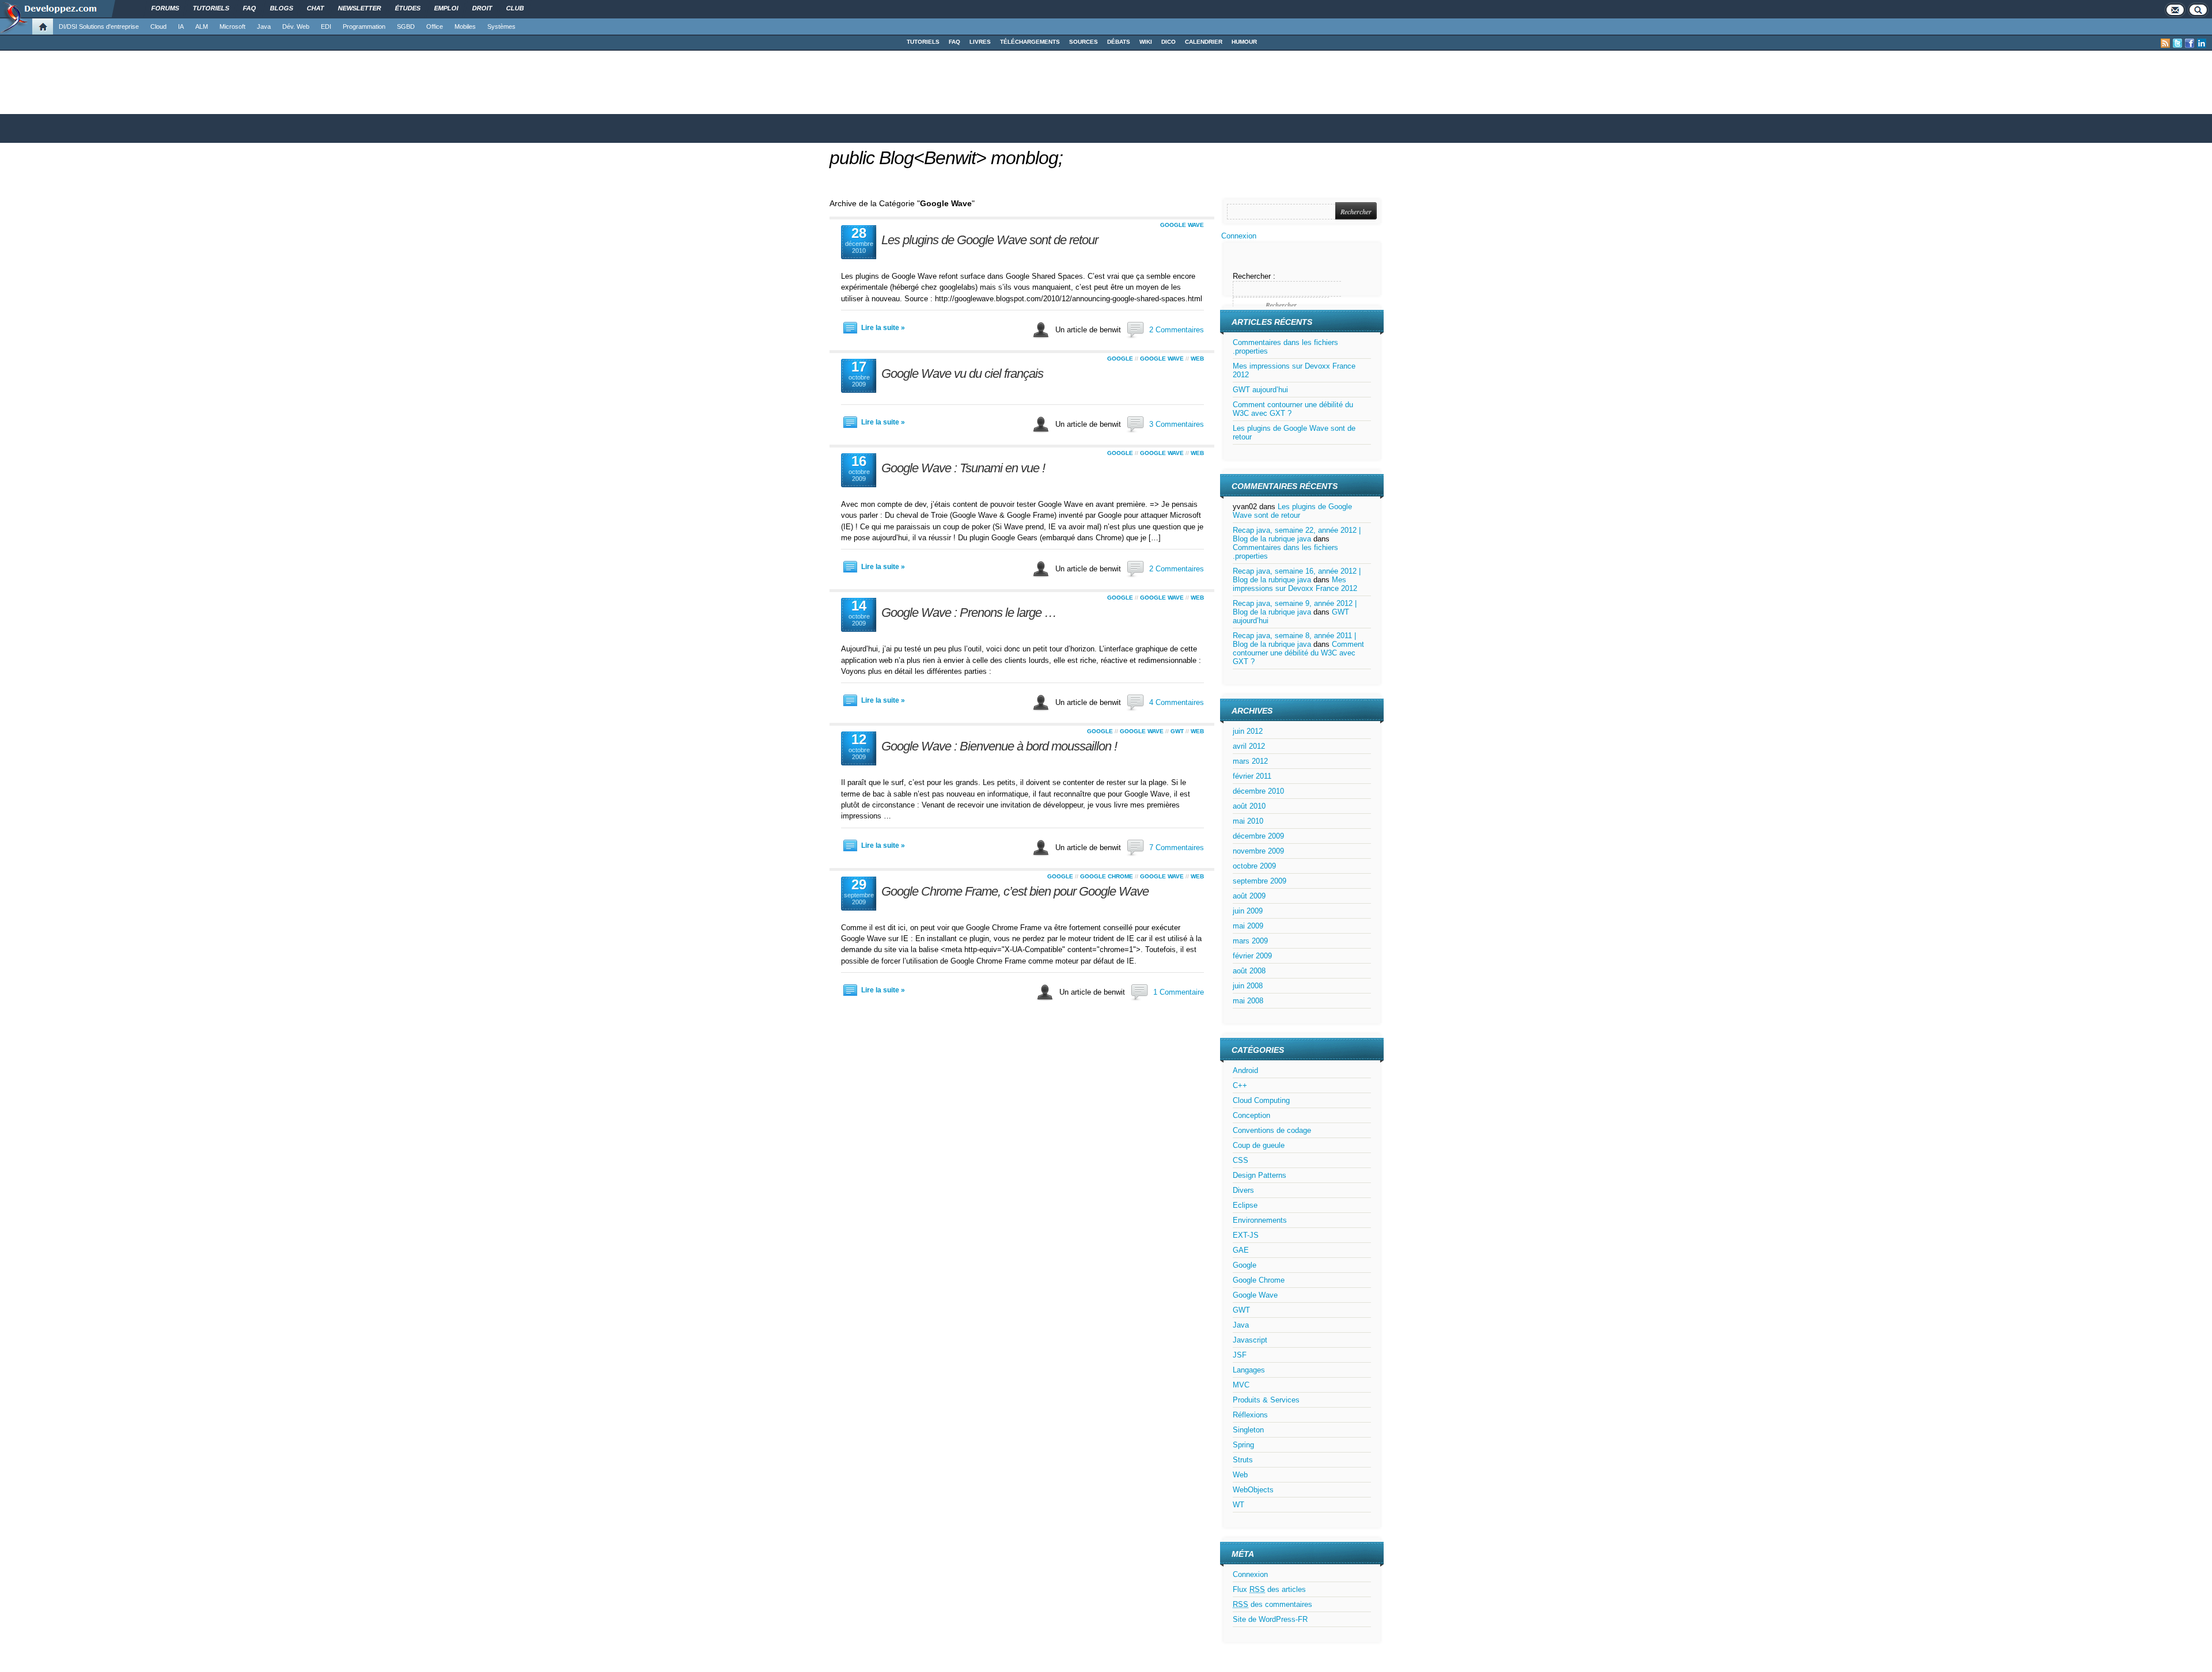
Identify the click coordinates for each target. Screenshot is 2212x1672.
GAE (1241, 1250)
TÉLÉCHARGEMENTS (1030, 42)
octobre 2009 (1254, 866)
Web (1197, 359)
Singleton (1248, 1430)
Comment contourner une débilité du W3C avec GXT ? (1298, 653)
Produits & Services (1266, 1400)
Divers (1243, 1190)
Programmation (364, 26)
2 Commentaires (1177, 330)
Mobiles (465, 26)
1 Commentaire (1179, 992)
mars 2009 (1250, 941)
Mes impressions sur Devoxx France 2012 (1295, 584)
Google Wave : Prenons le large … (969, 613)
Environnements (1260, 1220)
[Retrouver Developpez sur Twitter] (2177, 43)
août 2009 (1249, 896)
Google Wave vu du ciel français (962, 374)
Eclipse (1245, 1205)
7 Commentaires (1177, 848)
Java (264, 26)
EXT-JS (1246, 1235)
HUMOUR (1244, 42)
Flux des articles (1269, 1589)
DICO (1169, 42)
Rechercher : (1254, 276)
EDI (326, 26)
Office (435, 26)
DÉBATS (1119, 42)
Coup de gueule (1259, 1145)
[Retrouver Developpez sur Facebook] (2190, 43)
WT (1238, 1505)
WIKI (1146, 42)
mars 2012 (1250, 761)
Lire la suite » (883, 328)
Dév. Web (296, 26)
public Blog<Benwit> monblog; (946, 158)
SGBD (406, 26)
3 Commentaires (1177, 424)
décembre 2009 (1258, 836)
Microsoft (232, 26)
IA (181, 26)
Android (1245, 1070)
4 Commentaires (1177, 702)
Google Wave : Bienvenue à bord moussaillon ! (999, 746)
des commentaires (1272, 1604)
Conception (1251, 1115)
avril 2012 (1249, 746)
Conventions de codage (1272, 1130)
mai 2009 (1248, 926)
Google (1120, 359)
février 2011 (1252, 776)
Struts (1243, 1460)
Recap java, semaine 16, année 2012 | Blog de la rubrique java (1297, 575)
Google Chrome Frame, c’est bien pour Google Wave (1015, 891)
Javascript (1250, 1340)
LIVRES (980, 42)
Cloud (158, 26)
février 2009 (1252, 956)
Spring (1243, 1445)
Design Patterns (1260, 1175)
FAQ (955, 42)
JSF (1240, 1355)
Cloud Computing (1261, 1100)
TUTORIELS (923, 42)
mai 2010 (1248, 821)
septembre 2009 (1260, 881)
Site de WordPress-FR (1270, 1619)
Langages (1249, 1370)
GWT (1177, 731)
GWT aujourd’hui (1260, 390)
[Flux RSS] (2165, 43)
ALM (202, 26)
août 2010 (1249, 806)
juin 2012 (1248, 731)
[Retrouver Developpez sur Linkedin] (2202, 43)
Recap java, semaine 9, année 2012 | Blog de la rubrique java (1295, 608)
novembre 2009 (1258, 851)
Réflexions (1250, 1415)
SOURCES (1084, 42)
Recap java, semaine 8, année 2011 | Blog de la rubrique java (1294, 640)
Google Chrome (1107, 876)
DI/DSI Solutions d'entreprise (99, 26)
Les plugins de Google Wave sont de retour (990, 240)
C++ (1240, 1085)
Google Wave (1182, 225)
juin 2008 (1248, 986)
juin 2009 (1248, 911)
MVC (1241, 1385)
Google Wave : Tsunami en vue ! (963, 468)
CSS (1241, 1160)
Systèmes (501, 26)
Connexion (1239, 236)
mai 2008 (1248, 1001)
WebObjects (1253, 1490)
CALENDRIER (1204, 42)
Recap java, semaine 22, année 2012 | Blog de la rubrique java (1297, 534)
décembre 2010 (1258, 791)
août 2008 (1249, 971)
